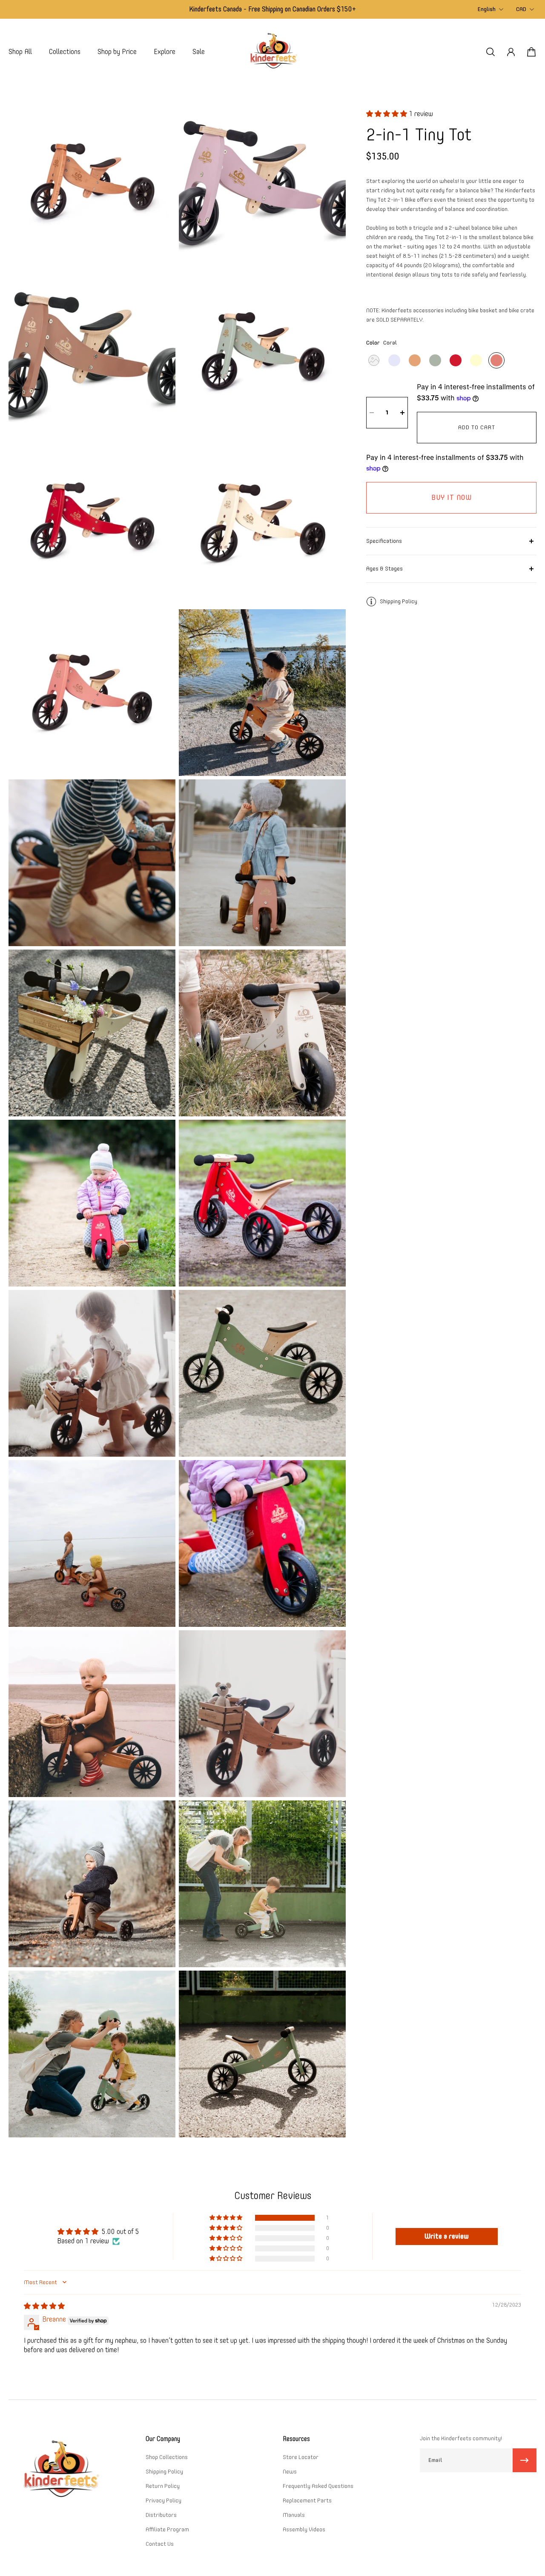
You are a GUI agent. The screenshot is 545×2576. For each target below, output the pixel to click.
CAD (521, 9)
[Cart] (531, 52)
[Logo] (272, 52)
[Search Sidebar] (490, 52)
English (487, 9)
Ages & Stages (384, 569)
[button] (387, 114)
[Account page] (511, 52)
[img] (44, 2306)
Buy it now (452, 498)
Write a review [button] (447, 2236)
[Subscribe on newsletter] (525, 2460)
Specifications (384, 541)
